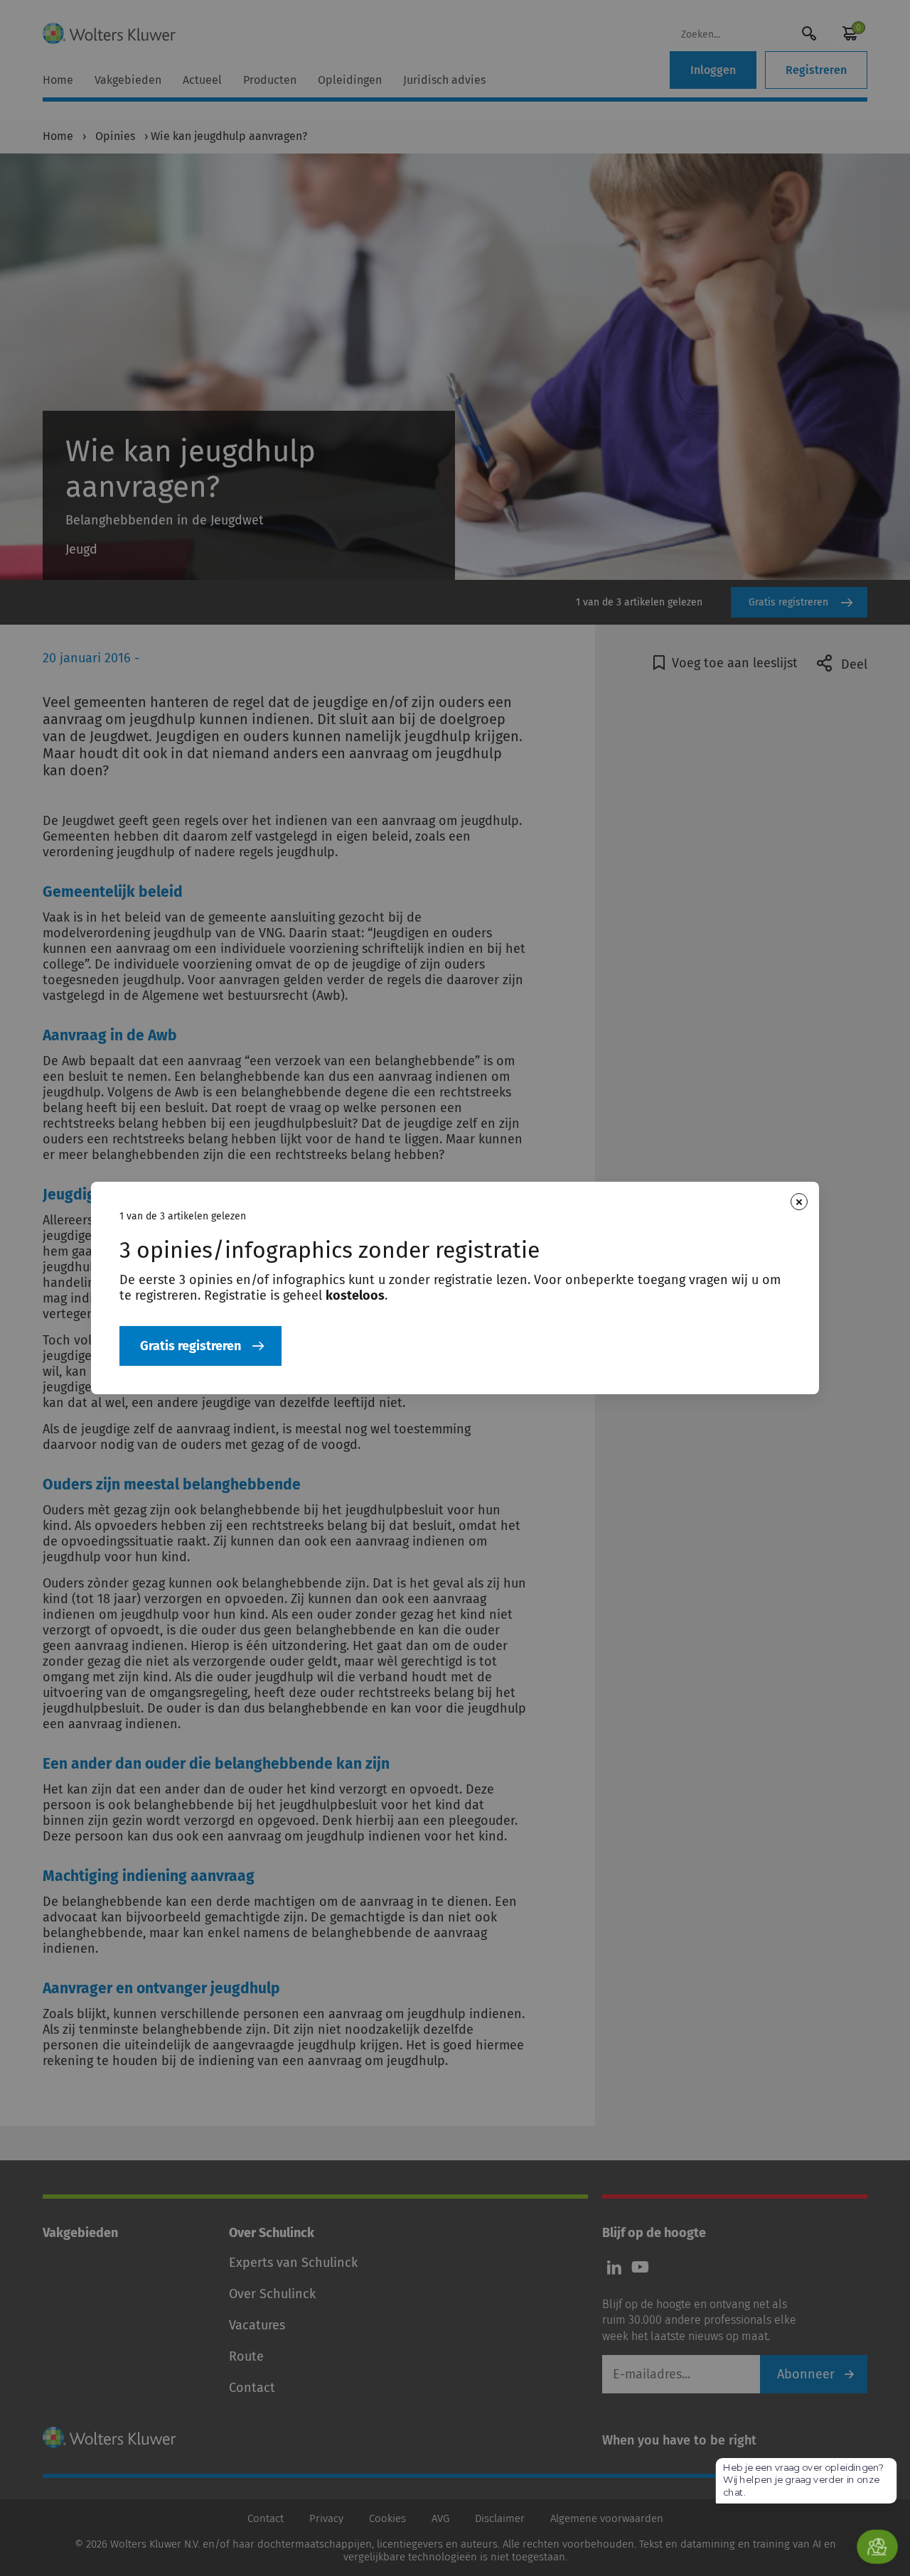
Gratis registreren (191, 1346)
